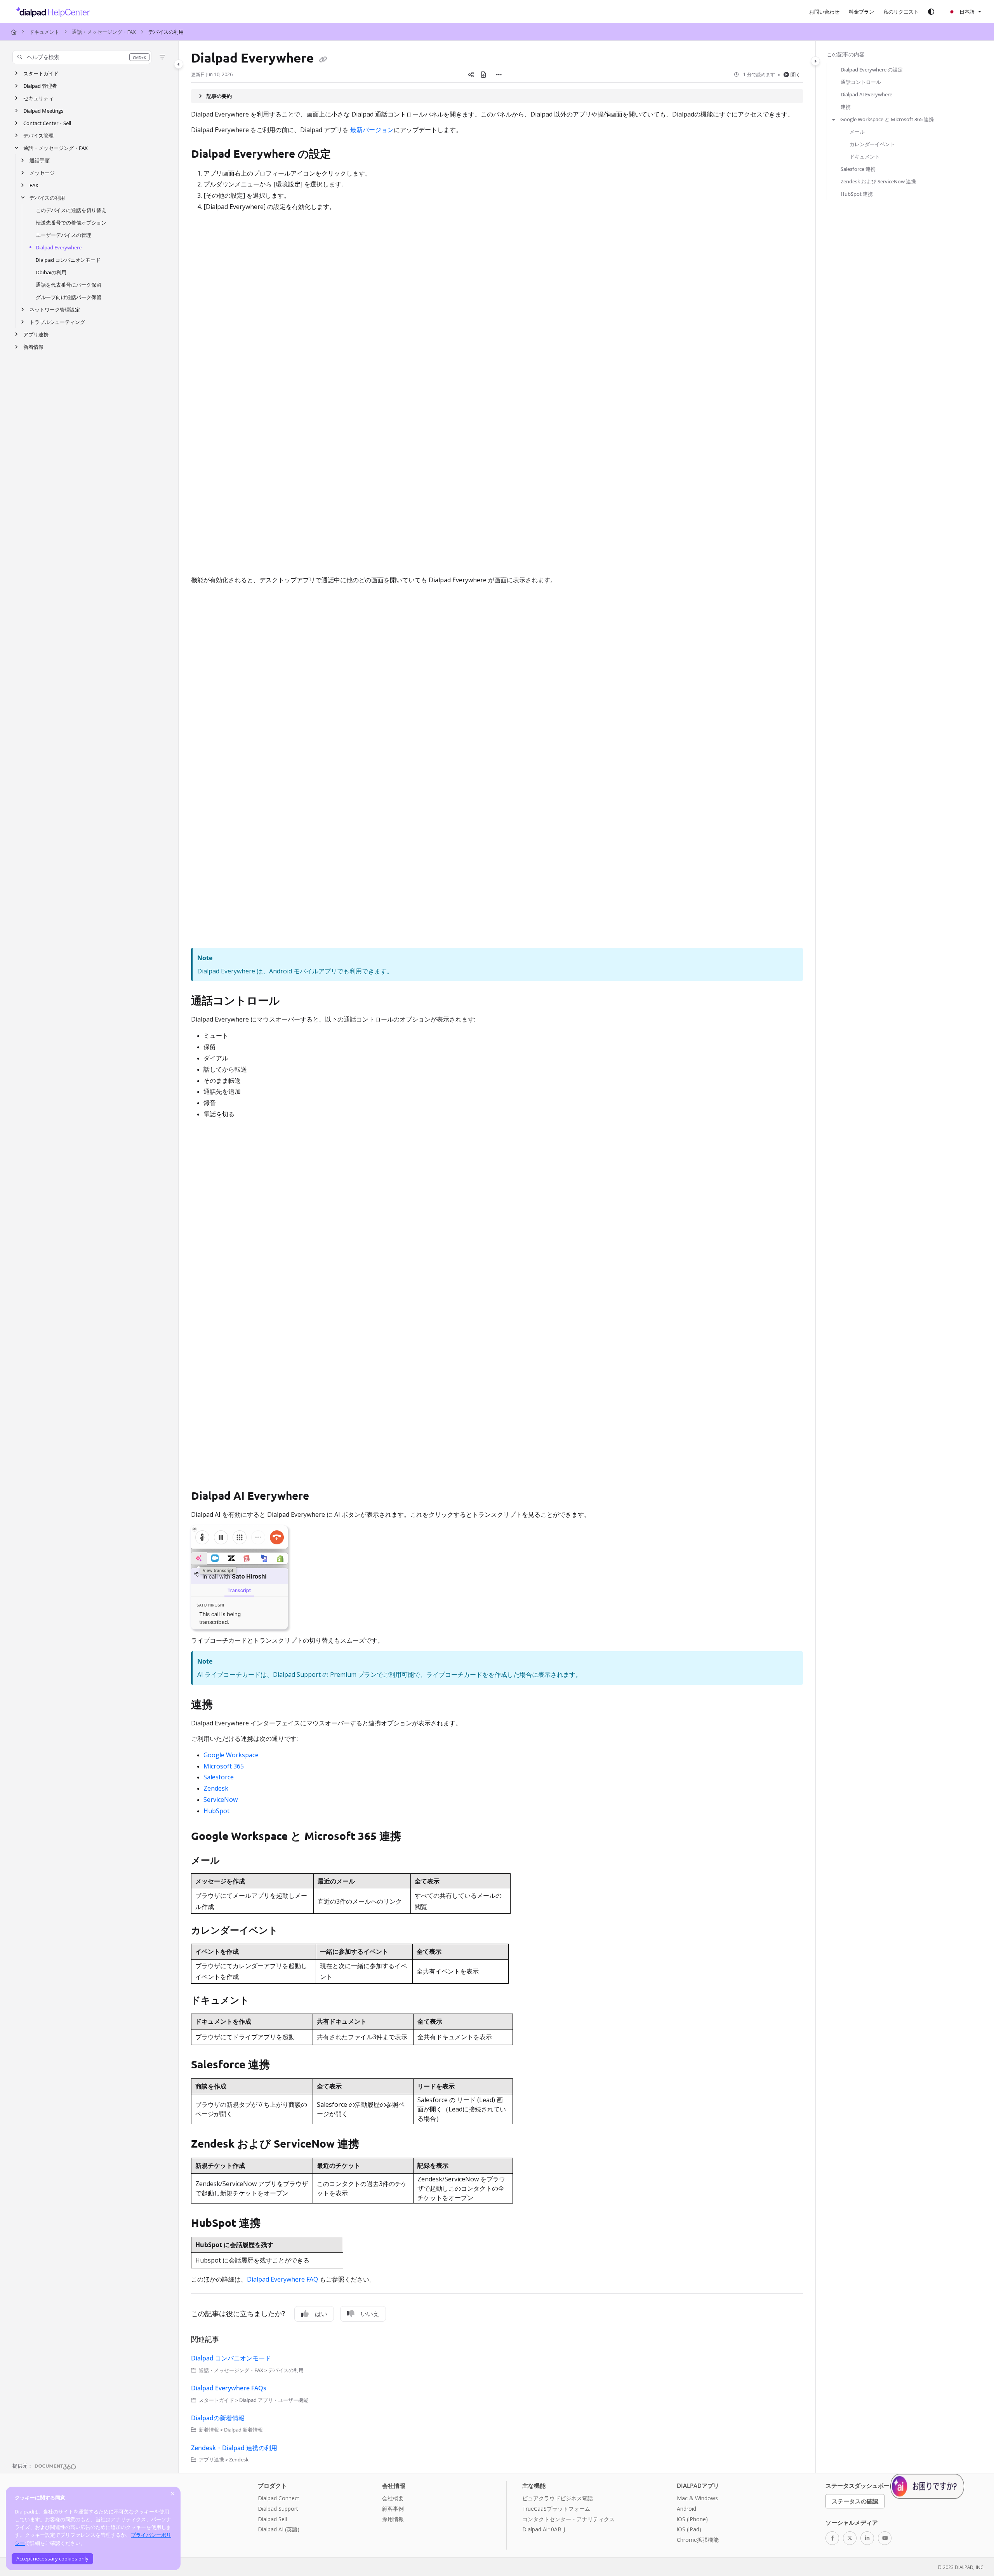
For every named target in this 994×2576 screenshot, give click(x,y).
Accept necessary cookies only (52, 2559)
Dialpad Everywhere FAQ (282, 2279)
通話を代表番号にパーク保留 (69, 285)
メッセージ (42, 173)
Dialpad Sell (272, 2519)
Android (686, 2509)
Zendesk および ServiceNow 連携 (878, 181)
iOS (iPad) (689, 2529)
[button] (82, 57)
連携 (846, 107)
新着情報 (33, 347)
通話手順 (40, 160)
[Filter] (162, 57)
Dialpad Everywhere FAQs (229, 2388)
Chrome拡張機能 (698, 2540)
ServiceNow (221, 1800)
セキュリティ (38, 98)
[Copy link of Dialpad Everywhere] (323, 59)
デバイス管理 (38, 136)
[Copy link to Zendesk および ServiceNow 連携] (372, 2145)
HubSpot (216, 1811)
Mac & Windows (697, 2498)
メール (857, 132)
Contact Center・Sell (47, 123)
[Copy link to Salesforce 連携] (282, 2066)
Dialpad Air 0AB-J (544, 2529)
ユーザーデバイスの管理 (63, 235)
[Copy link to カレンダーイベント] (290, 1931)
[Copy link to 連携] (225, 1705)
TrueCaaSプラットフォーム (556, 2509)
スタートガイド (41, 73)
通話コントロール (861, 82)
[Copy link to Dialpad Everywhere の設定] (343, 155)
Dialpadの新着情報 (218, 2418)
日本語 (966, 12)
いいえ (370, 2314)
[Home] (51, 12)
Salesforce (219, 1777)
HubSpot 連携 (857, 194)
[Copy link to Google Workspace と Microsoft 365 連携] (416, 1837)
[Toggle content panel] (815, 61)
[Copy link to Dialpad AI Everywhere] (321, 1497)
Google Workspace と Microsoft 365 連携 (887, 119)
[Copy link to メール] (232, 1861)
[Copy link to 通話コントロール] (292, 1002)
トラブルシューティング (57, 322)
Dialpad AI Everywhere (866, 94)
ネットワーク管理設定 (55, 310)
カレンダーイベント (872, 144)
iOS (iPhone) (692, 2519)
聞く (796, 75)
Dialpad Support (278, 2509)
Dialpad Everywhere (59, 247)
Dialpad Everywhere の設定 (872, 70)
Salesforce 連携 (858, 169)
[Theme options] (931, 12)
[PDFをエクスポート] (483, 75)
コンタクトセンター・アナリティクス (568, 2519)
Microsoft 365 (224, 1766)
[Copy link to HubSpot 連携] (273, 2224)
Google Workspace (231, 1755)
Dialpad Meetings (43, 111)
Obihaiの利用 (51, 272)
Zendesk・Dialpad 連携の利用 (234, 2448)
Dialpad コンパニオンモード (68, 260)
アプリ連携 (36, 334)
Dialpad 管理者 (40, 86)
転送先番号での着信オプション (71, 223)
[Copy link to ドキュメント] (262, 2001)
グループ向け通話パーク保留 (69, 297)
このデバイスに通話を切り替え (71, 210)
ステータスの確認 (855, 2501)
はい (321, 2314)
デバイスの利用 (166, 32)
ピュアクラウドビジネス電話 (558, 2498)
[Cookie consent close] (173, 2493)
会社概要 (393, 2498)
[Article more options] (499, 75)
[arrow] (834, 119)
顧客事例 (393, 2509)
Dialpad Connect (279, 2498)
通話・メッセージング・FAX (104, 32)
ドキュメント (44, 32)
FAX (34, 185)
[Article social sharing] (471, 75)
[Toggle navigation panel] (179, 64)
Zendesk (216, 1788)
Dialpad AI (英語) (279, 2529)
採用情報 (393, 2519)
